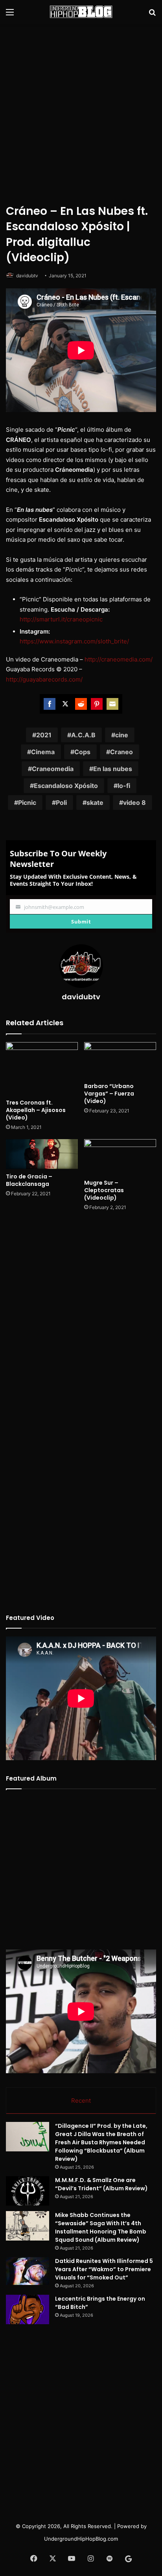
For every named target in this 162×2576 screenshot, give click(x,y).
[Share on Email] (112, 704)
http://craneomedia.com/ (119, 659)
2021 (44, 735)
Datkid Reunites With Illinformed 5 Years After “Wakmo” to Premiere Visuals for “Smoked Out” (104, 2269)
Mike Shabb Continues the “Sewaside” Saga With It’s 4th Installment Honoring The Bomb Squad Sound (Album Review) (101, 2227)
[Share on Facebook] (50, 704)
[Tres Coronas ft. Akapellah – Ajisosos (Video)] (42, 1069)
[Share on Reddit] (81, 704)
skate (95, 802)
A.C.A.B (83, 735)
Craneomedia (53, 769)
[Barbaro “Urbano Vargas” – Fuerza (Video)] (120, 1060)
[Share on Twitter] (65, 704)
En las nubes (113, 769)
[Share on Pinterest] (97, 704)
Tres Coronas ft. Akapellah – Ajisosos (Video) (36, 1110)
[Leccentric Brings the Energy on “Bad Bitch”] (28, 2309)
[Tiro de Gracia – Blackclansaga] (42, 1154)
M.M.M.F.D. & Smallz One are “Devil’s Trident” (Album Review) (101, 2184)
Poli (61, 802)
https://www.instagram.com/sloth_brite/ (74, 641)
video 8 (134, 802)
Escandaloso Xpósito (66, 786)
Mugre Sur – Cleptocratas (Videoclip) (104, 1190)
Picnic (27, 802)
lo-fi (124, 786)
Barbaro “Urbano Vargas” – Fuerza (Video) (109, 1094)
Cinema (43, 752)
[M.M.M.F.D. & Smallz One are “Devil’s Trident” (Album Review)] (28, 2191)
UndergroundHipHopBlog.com (81, 2539)
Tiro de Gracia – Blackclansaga (29, 1180)
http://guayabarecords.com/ (44, 679)
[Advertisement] (81, 112)
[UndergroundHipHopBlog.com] (81, 12)
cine (122, 735)
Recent (81, 2101)
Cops (82, 752)
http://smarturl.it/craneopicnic (61, 619)
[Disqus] (81, 1321)
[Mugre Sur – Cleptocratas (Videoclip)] (120, 1157)
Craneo (121, 752)
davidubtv (27, 276)
